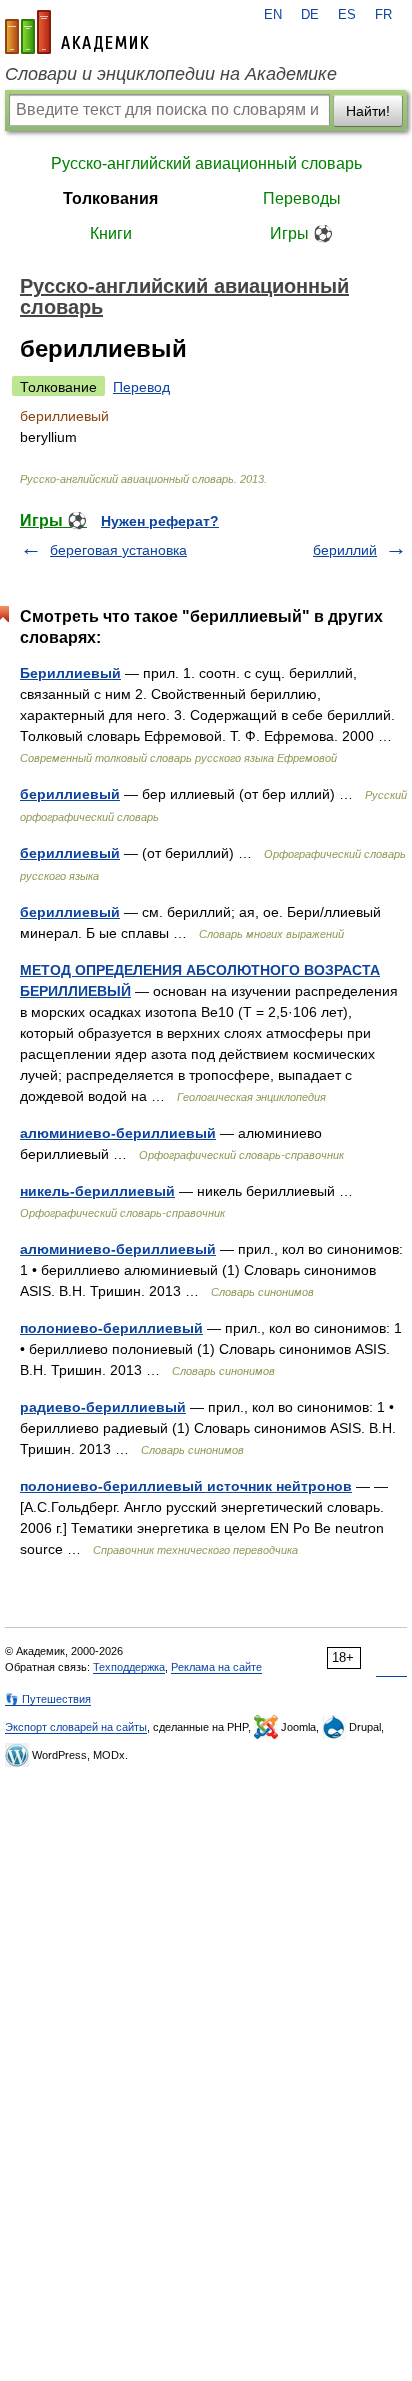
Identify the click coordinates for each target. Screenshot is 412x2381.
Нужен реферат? (160, 521)
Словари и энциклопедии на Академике (171, 74)
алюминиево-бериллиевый (118, 1133)
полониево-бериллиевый (111, 1328)
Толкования (110, 198)
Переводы (302, 198)
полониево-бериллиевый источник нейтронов (186, 1486)
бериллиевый (70, 794)
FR (383, 15)
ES (347, 15)
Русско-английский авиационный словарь (206, 163)
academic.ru (77, 32)
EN (273, 15)
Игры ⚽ (301, 233)
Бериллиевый (70, 673)
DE (310, 15)
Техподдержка (129, 1667)
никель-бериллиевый (97, 1191)
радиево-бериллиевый (103, 1407)
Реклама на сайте (216, 1667)
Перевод (141, 387)
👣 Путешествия (48, 1699)
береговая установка (118, 550)
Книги (111, 233)
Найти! (368, 111)
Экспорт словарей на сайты (76, 1727)
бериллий (345, 550)
